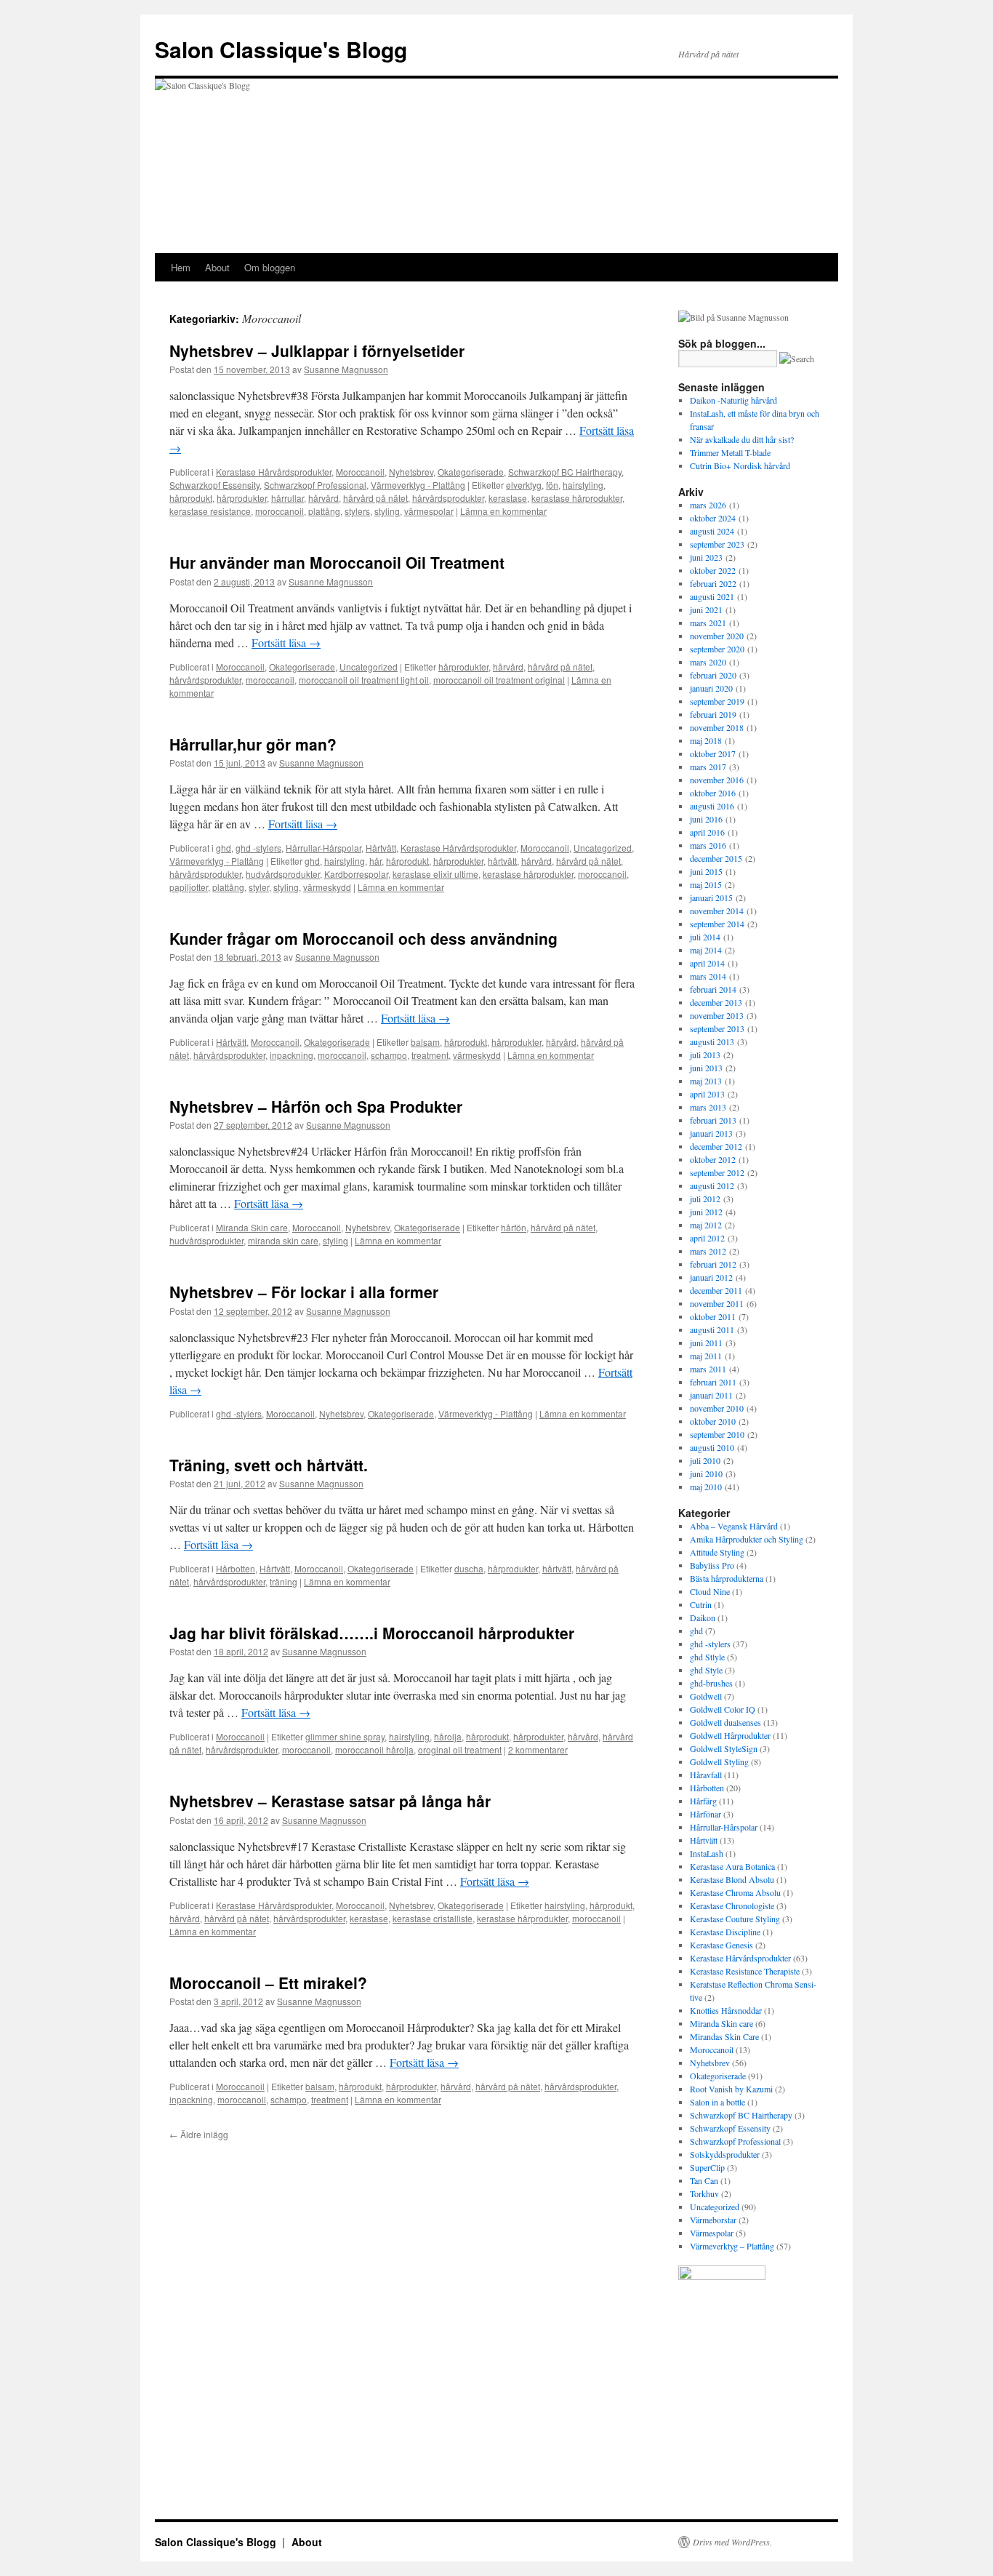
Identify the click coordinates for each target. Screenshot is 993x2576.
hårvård (323, 498)
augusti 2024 (712, 531)
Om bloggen (270, 267)
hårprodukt (191, 498)
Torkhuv (704, 2193)
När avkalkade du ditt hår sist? (742, 439)
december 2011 (716, 1290)
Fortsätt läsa (286, 643)
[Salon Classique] (722, 2276)
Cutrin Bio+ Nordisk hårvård (740, 465)
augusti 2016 (712, 806)
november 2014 (717, 911)
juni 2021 (706, 609)
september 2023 (717, 544)
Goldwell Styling (719, 1761)
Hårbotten (236, 1568)
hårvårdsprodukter (448, 498)
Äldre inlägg (199, 2134)
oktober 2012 (713, 1159)
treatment (430, 1055)
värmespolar (429, 511)
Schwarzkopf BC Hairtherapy (565, 472)
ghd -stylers (258, 848)
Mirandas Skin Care (724, 2036)
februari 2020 (713, 675)
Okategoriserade (471, 472)
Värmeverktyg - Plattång (418, 485)
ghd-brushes (711, 1683)
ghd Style (706, 1670)
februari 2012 (713, 1264)
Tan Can (704, 2180)
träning (284, 1581)
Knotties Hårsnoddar (726, 2010)
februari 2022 (713, 583)
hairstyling (583, 485)
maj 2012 (706, 1225)
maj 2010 (706, 1487)
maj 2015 (706, 884)
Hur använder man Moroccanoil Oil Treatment (337, 562)
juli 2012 (705, 1199)
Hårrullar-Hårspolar (323, 848)
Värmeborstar (713, 2220)
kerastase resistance (210, 511)
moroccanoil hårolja (374, 1749)
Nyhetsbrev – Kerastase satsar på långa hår (330, 1801)
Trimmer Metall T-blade (730, 452)
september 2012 (717, 1172)
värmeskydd (327, 887)
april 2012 (707, 1238)
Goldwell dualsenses (725, 1722)
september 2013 (717, 1028)
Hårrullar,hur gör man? (253, 744)
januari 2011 (711, 1395)
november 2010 (717, 1408)
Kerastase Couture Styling (735, 1919)
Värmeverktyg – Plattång (732, 2246)
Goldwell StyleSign (724, 1748)
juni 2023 (706, 557)
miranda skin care (283, 1240)
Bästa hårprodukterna (727, 1578)
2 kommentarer (538, 1749)
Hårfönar (705, 1814)
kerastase (508, 498)
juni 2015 (706, 871)
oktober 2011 (713, 1316)
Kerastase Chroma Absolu (735, 1892)
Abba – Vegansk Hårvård (734, 1526)
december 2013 (716, 1002)
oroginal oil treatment (460, 1749)
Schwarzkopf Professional (315, 485)
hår (375, 861)
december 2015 (716, 858)
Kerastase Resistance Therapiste (745, 1971)
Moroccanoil (360, 472)
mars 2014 (708, 976)
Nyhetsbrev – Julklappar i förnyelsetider (317, 351)
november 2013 (717, 1015)
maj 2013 (706, 1081)
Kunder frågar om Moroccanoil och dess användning (363, 938)
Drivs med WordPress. (732, 2542)
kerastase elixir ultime (435, 874)
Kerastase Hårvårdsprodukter (274, 472)
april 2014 (707, 963)
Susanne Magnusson (346, 369)
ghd (224, 848)
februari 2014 (713, 989)
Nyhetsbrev (411, 472)
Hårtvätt (381, 848)
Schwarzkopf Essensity (214, 485)
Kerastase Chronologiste (732, 1905)
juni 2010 (706, 1473)
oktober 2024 (713, 518)
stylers (357, 511)
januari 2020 (711, 688)
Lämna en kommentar (503, 511)
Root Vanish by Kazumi (731, 2089)
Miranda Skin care (252, 1227)
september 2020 (717, 649)
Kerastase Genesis (721, 1945)
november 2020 (717, 636)
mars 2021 (708, 623)
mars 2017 (708, 767)
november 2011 (717, 1303)
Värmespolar (712, 2233)
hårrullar (288, 498)
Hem (181, 267)
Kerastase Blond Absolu (732, 1879)
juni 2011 (706, 1343)
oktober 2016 (713, 793)
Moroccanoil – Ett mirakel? (268, 1983)
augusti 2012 (712, 1185)
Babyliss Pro (712, 1565)
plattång (324, 511)
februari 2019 (713, 714)
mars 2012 (708, 1251)
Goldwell (706, 1696)
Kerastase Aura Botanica (732, 1866)
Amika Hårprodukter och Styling (747, 1539)
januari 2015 (711, 897)
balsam (425, 1042)
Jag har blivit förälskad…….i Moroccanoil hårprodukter (372, 1633)
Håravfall (706, 1775)
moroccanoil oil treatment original (499, 680)
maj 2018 (706, 740)
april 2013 (707, 1094)
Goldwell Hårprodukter (730, 1735)
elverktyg (524, 485)
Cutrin (701, 1604)
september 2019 (717, 701)
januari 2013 (711, 1133)
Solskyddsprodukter (725, 2154)
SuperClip (707, 2167)
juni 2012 (706, 1212)
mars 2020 (708, 662)
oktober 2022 (713, 570)
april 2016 (707, 832)
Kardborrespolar (356, 874)
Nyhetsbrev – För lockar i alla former (304, 1292)
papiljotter (189, 887)
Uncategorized (369, 667)
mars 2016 (708, 845)
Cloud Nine (710, 1591)
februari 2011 (713, 1382)
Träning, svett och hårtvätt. (269, 1465)
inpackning (292, 1055)
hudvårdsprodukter (283, 874)
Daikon (703, 1617)
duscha (469, 1568)
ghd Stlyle (707, 1657)
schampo (389, 1055)
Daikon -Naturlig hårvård (733, 400)
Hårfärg (703, 1801)
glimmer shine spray (345, 1736)
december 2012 (716, 1146)
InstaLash (707, 1853)
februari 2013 (713, 1120)
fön (552, 485)
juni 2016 (706, 819)
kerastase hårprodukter (577, 498)
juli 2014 (705, 937)
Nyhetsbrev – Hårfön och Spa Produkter (316, 1106)
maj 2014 (706, 950)
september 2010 (717, 1434)
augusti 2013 (712, 1041)
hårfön (514, 1227)
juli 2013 (705, 1055)
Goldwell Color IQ (723, 1709)
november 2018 (717, 727)
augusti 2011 (712, 1329)
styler (259, 887)
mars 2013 (708, 1107)
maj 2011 (706, 1356)
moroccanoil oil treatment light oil (364, 680)
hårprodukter (242, 498)
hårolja (448, 1736)
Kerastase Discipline (725, 1932)
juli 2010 (705, 1460)
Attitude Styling (717, 1552)
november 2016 (717, 780)
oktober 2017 (713, 753)
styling (387, 511)
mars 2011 (708, 1369)
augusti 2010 (712, 1447)
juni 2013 (706, 1068)
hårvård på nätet (375, 498)
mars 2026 (708, 505)
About (217, 267)
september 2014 (717, 924)
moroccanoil (280, 511)
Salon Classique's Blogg (281, 49)
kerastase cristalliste (433, 1918)
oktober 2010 (713, 1421)
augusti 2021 (712, 596)
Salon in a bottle (717, 2102)
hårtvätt (502, 861)
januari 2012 (711, 1277)
